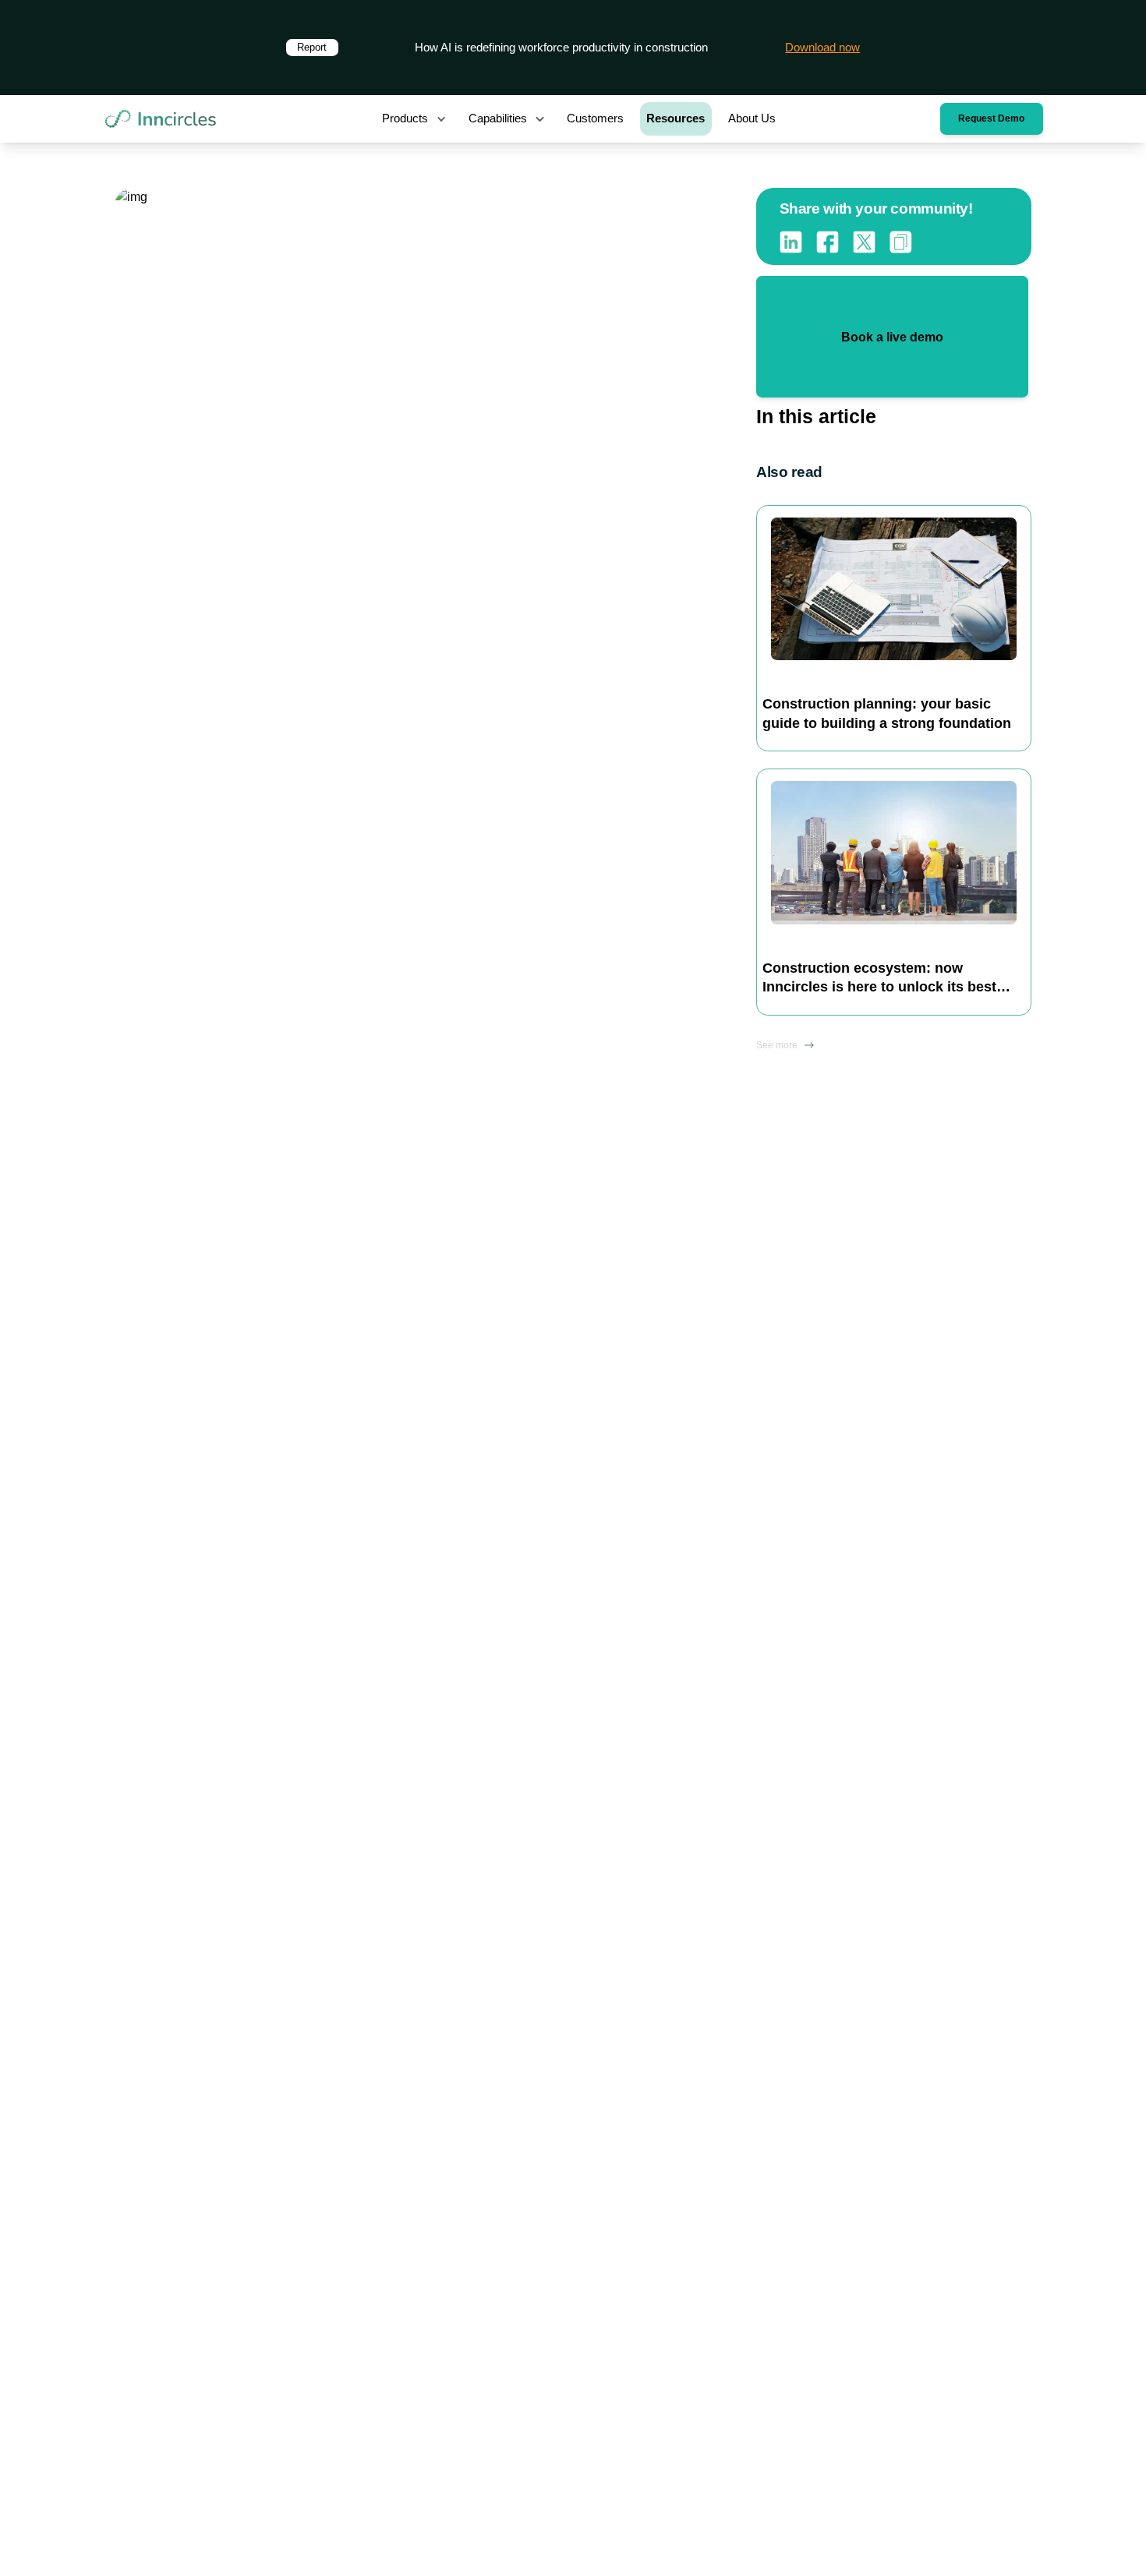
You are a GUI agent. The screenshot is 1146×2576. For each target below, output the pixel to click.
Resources (676, 118)
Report (312, 47)
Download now (822, 48)
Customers (595, 118)
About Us (752, 118)
